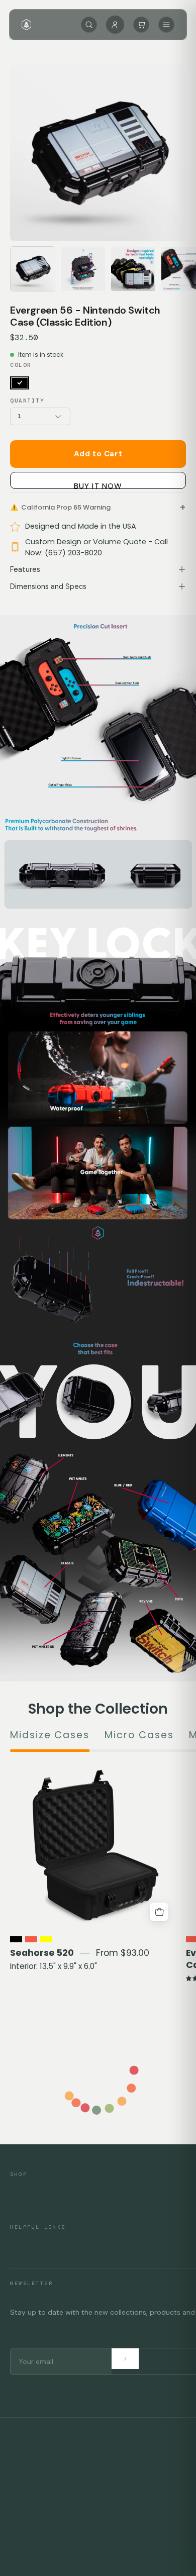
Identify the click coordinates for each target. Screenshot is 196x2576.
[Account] (115, 25)
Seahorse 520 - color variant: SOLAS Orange (31, 1939)
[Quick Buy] (159, 1912)
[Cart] (141, 25)
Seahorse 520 (42, 1953)
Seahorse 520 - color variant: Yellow (46, 1939)
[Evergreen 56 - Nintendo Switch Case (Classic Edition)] (33, 269)
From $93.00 (123, 1953)
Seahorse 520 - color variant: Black (16, 1939)
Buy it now (98, 485)
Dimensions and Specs (48, 586)
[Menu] (166, 25)
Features (25, 569)
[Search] (89, 25)
